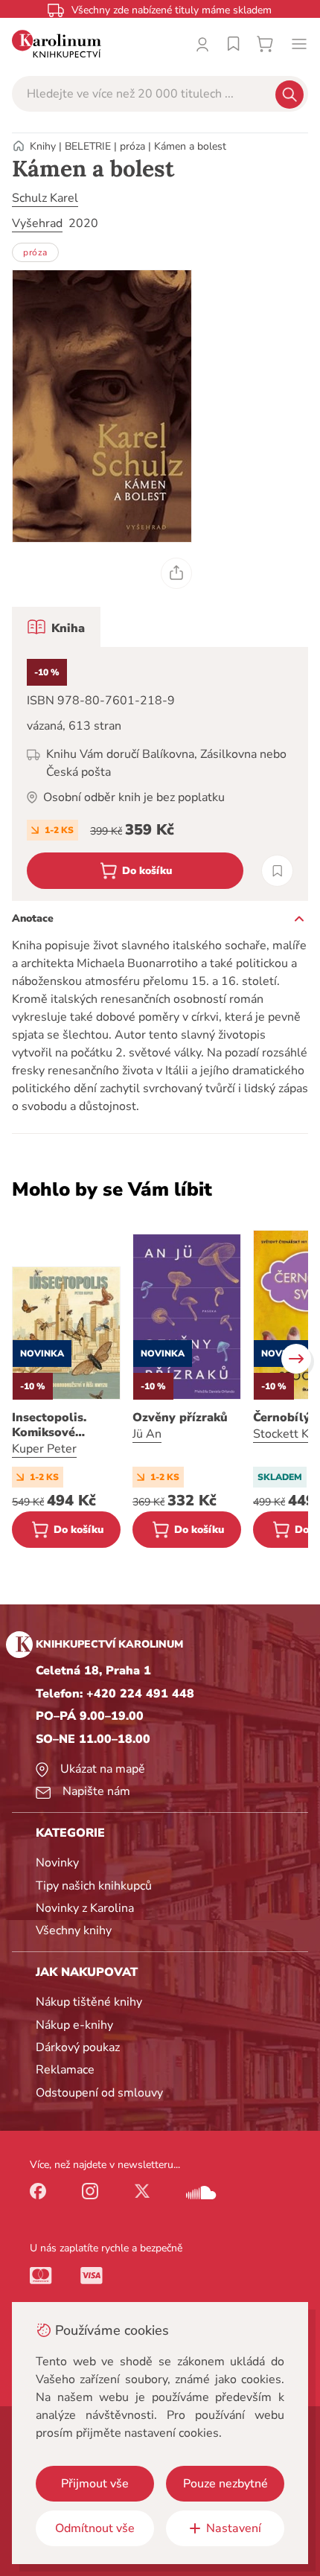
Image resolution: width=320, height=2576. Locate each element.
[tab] (56, 627)
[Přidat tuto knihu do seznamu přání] (277, 871)
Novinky (57, 1863)
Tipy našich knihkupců (94, 1886)
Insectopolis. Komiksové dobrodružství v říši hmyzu (58, 1425)
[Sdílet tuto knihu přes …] (176, 573)
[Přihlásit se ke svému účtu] (202, 44)
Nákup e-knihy (74, 2025)
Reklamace (65, 2070)
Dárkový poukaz (78, 2047)
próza (132, 146)
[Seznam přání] (234, 44)
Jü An (147, 1434)
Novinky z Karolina (85, 1908)
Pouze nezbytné (225, 2484)
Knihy (43, 146)
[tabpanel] (160, 774)
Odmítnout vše (95, 2528)
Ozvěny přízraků (180, 1418)
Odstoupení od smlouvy (99, 2093)
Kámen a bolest (190, 146)
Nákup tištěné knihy (89, 2002)
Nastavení (234, 2528)
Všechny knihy (74, 1931)
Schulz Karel (45, 198)
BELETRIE (88, 146)
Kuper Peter (44, 1449)
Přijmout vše (95, 2484)
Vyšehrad (37, 223)
